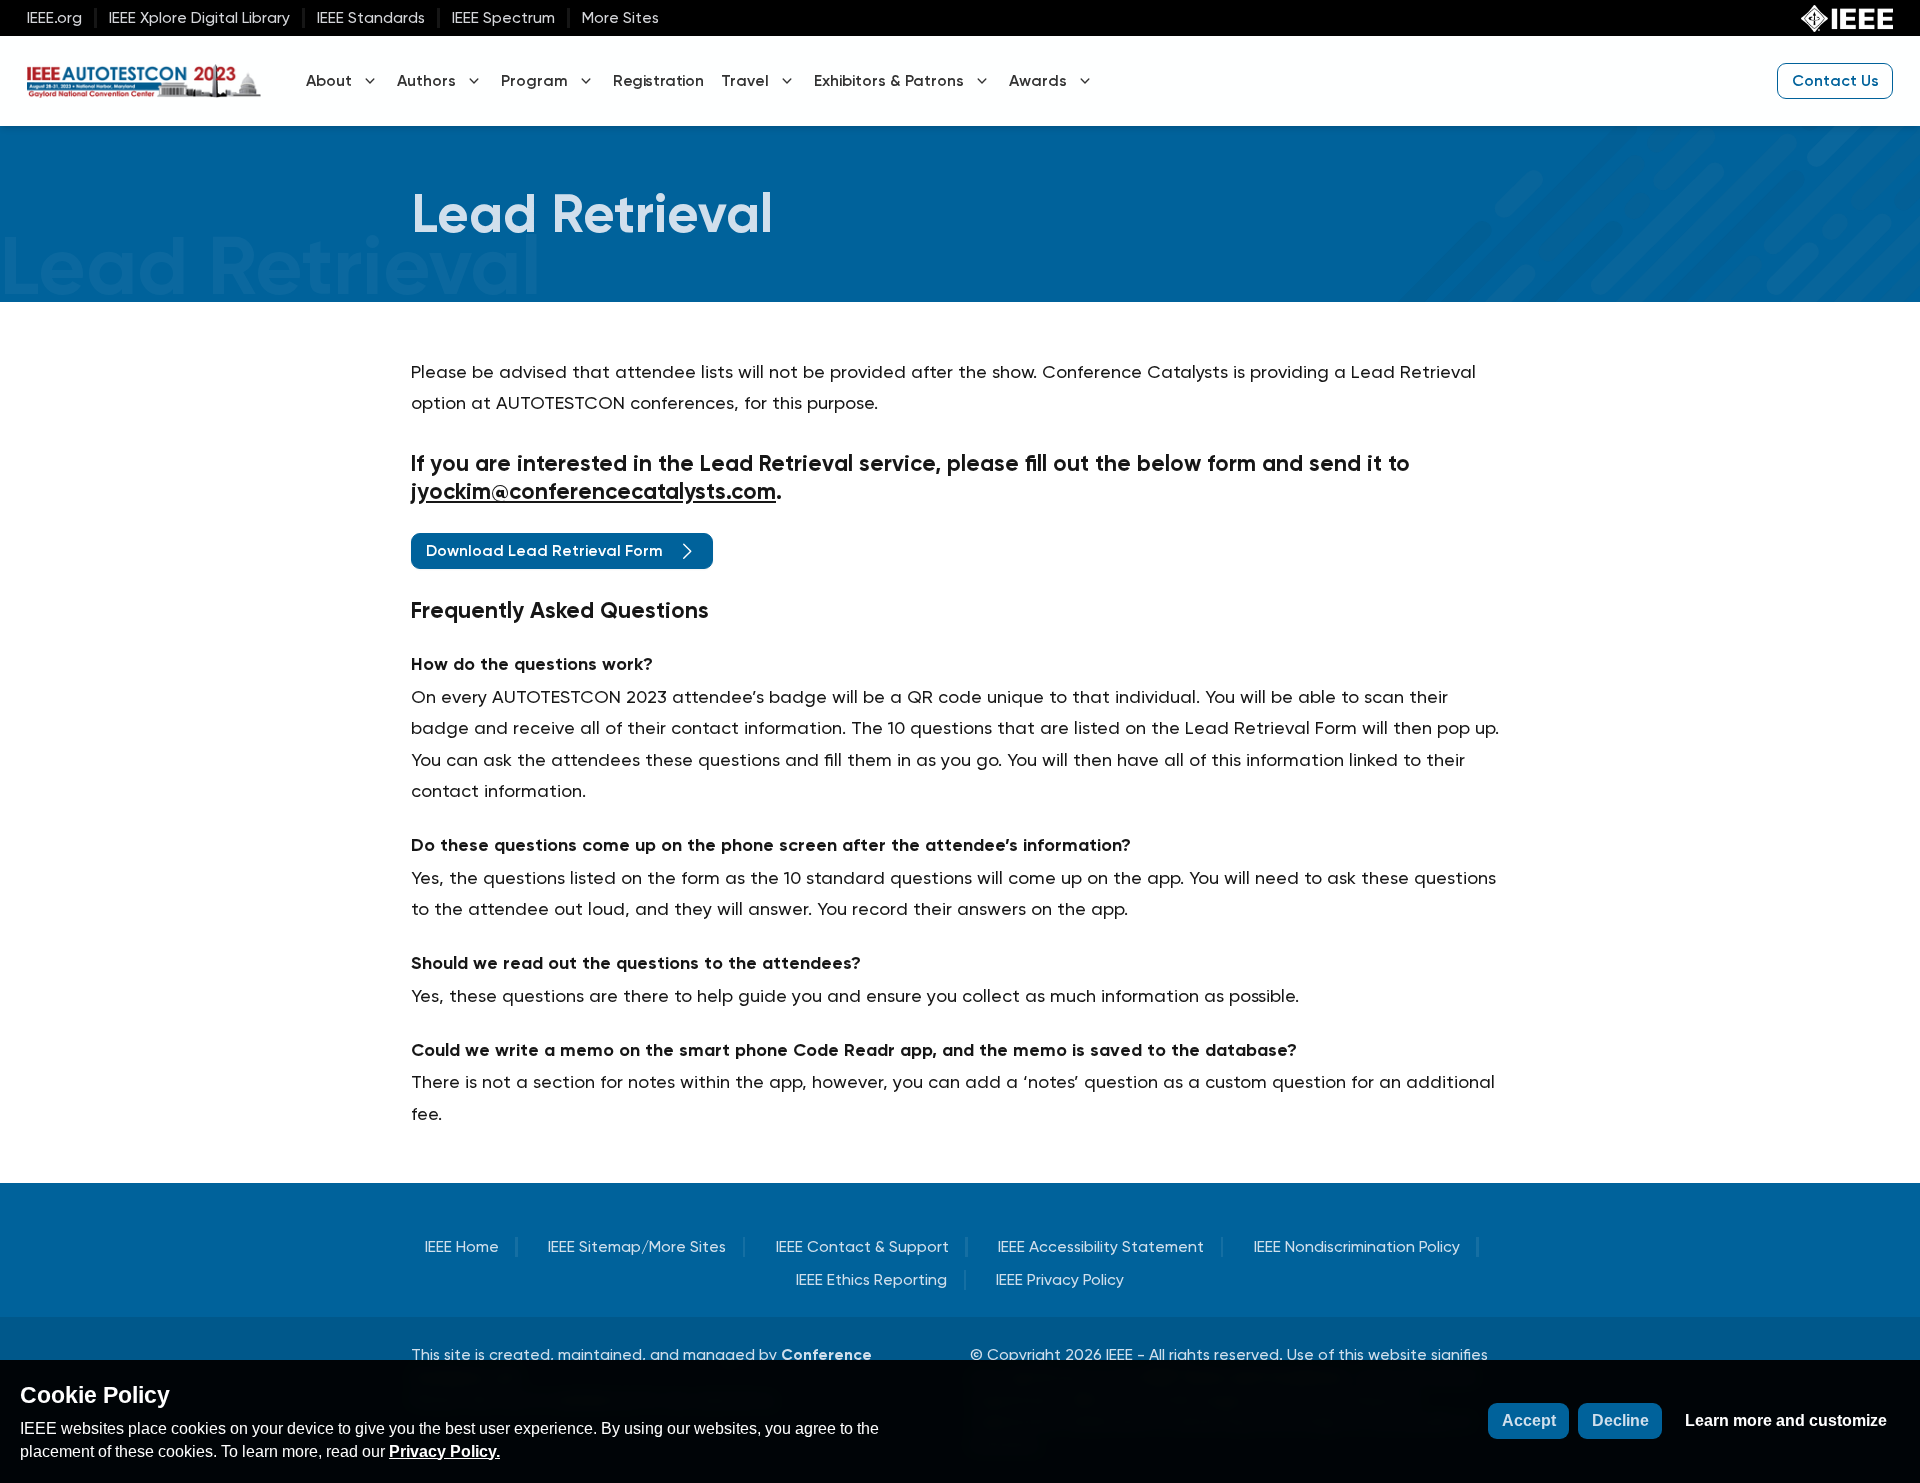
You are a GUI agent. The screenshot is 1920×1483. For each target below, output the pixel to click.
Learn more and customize (1786, 1420)
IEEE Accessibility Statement (1101, 1246)
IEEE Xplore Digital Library (199, 17)
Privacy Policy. (444, 1451)
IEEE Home (462, 1246)
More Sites (620, 17)
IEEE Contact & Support (862, 1246)
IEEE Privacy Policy (1060, 1279)
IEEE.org (54, 17)
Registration (658, 80)
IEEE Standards (371, 17)
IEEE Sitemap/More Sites (637, 1246)
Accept (1529, 1420)
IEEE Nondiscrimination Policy (1357, 1246)
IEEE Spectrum (503, 17)
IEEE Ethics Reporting (871, 1279)
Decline (1620, 1420)
